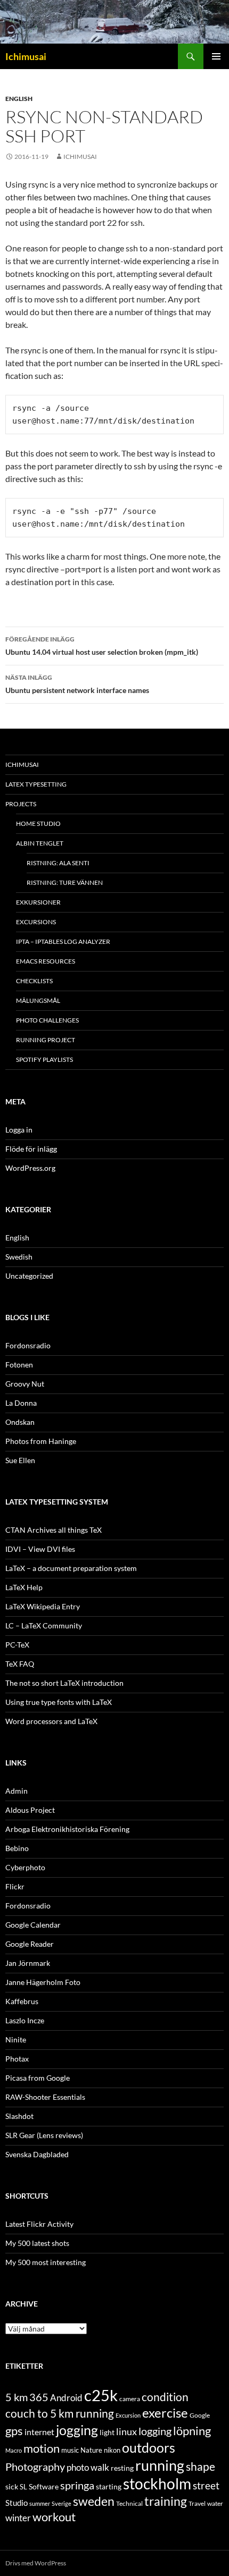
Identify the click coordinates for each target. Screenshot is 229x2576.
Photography (35, 2467)
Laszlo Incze (25, 2020)
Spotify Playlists (44, 1059)
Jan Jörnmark (28, 1963)
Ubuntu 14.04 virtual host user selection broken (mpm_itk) (102, 646)
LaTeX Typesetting (36, 784)
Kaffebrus (22, 2001)
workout (54, 2517)
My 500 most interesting (46, 2262)
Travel (197, 2503)
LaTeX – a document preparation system (71, 1568)
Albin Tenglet (40, 843)
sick (12, 2487)
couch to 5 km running (60, 2413)
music (70, 2450)
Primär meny (216, 56)
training (166, 2501)
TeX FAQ (20, 1664)
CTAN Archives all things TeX (54, 1530)
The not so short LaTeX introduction (64, 1683)
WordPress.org (30, 1168)
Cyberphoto (25, 1867)
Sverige (62, 2503)
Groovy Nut (25, 1384)
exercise (165, 2413)
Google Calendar (33, 1925)
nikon (112, 2450)
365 (39, 2397)
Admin (17, 1791)
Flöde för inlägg (31, 1149)
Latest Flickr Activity (39, 2224)
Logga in (19, 1130)
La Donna (21, 1403)
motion (42, 2448)
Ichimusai (26, 56)
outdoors (149, 2447)
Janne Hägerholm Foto (43, 1982)
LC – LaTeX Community (44, 1625)
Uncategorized (29, 1276)
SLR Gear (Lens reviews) (44, 2135)
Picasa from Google (38, 2078)
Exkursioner (38, 902)
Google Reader (30, 1944)
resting (122, 2468)
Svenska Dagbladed (37, 2154)
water (215, 2503)
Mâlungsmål (38, 1000)
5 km (17, 2397)
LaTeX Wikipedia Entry (43, 1606)
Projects (21, 804)
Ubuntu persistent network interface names (77, 684)
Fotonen (19, 1365)
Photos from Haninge (41, 1441)
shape (201, 2466)
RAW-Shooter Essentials (45, 2097)
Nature (91, 2450)
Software (44, 2486)
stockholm (157, 2484)
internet (39, 2432)
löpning (192, 2431)
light (107, 2433)
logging (155, 2431)
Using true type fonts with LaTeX (59, 1702)
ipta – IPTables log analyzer (63, 941)
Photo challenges (47, 1020)
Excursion (128, 2415)
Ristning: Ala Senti (58, 863)
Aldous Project (30, 1810)
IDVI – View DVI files (40, 1549)
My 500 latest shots (37, 2243)
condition (165, 2397)
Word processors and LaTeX (51, 1721)
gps (14, 2431)
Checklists (34, 981)
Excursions (36, 922)
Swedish (19, 1257)
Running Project (46, 1040)
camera (130, 2399)
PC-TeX (17, 1645)
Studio (17, 2503)
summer (40, 2503)
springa (77, 2485)
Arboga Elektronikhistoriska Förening (67, 1829)
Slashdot (19, 2116)
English (19, 99)
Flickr (15, 1886)
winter (18, 2518)
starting (109, 2486)
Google (200, 2415)
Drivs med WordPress (36, 2563)
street (206, 2485)
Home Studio (38, 824)
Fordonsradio (28, 1345)
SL (23, 2487)
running (160, 2465)
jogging (77, 2430)
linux (126, 2431)
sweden (94, 2501)
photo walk (88, 2468)
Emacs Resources (46, 961)
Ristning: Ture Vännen (65, 882)
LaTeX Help (24, 1587)
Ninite (16, 2039)
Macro (14, 2450)
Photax (17, 2059)
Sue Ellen (20, 1460)
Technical (129, 2503)
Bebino (17, 1848)
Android (66, 2398)
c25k (101, 2395)
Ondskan (20, 1422)
